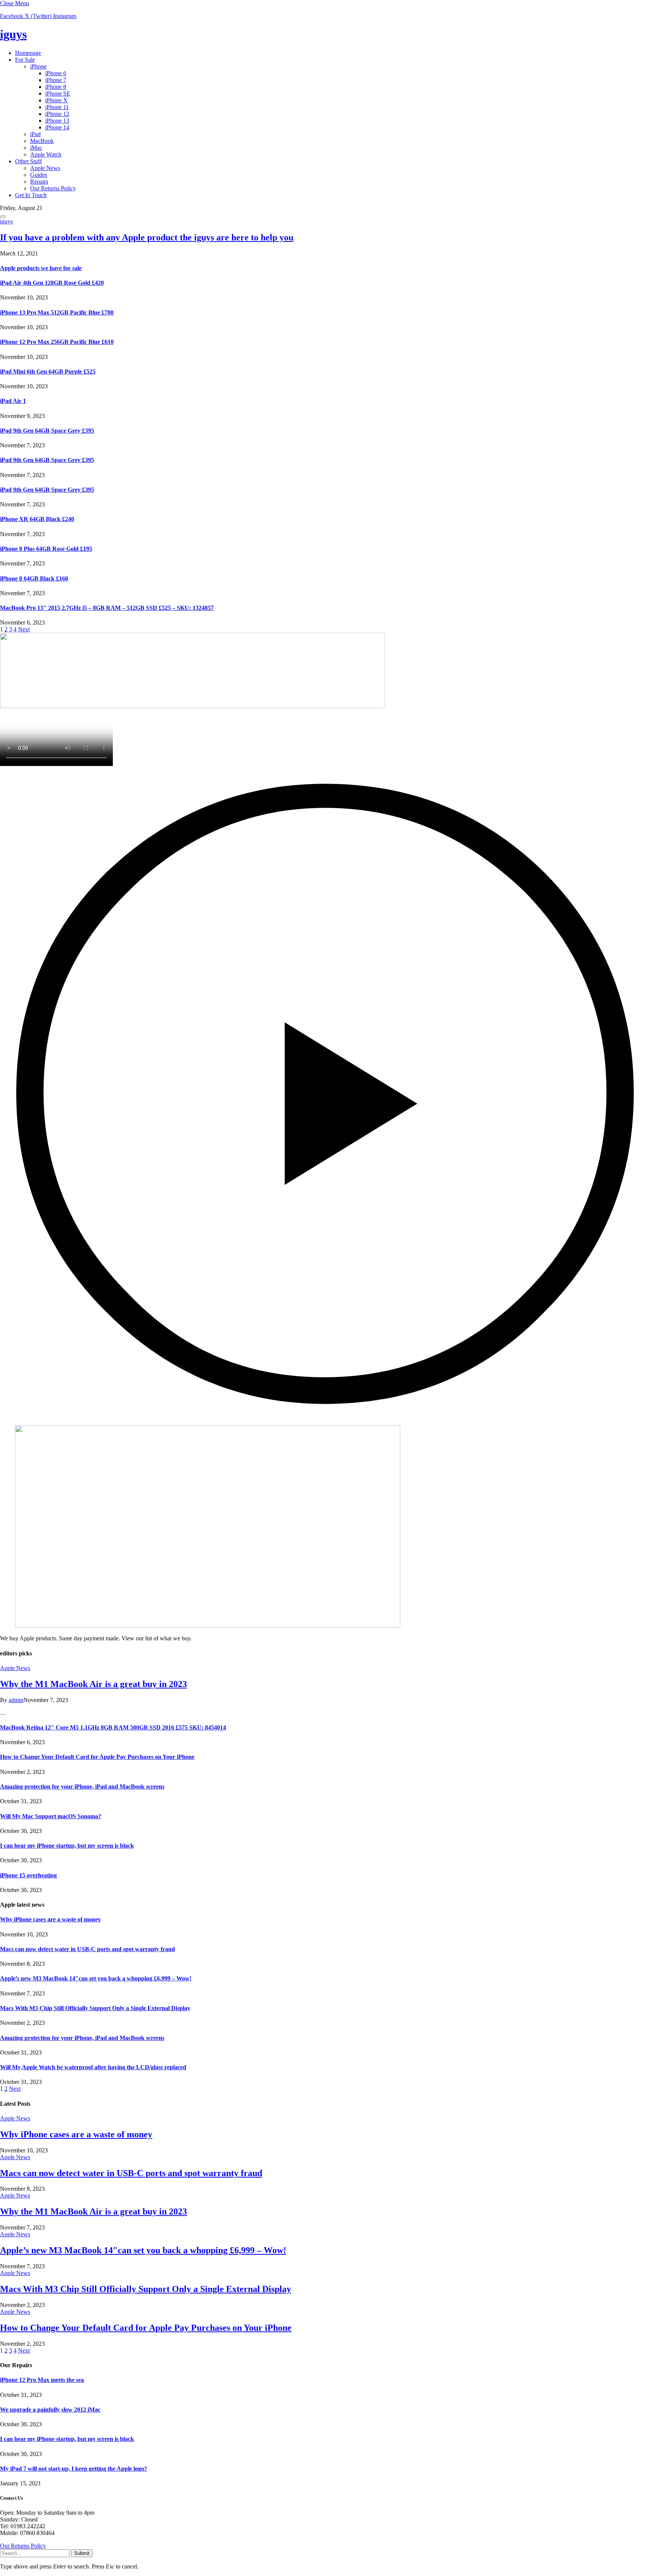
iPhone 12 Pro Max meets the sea (42, 2380)
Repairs (39, 182)
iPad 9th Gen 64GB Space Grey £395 (47, 431)
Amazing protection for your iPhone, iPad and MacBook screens (82, 1786)
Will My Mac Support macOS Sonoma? (51, 1816)
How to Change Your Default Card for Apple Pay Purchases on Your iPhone (97, 1757)
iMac (36, 148)
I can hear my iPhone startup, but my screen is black (67, 1846)
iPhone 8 (56, 87)
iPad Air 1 (13, 401)
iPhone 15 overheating (28, 1875)
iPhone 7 (56, 80)
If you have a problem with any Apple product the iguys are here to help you (147, 237)
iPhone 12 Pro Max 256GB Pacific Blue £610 (57, 342)
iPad (35, 134)
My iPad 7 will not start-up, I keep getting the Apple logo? (74, 2469)
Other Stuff (28, 161)
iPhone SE (58, 93)
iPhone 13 (57, 121)
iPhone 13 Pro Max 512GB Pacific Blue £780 (57, 312)
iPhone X (56, 100)
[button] (325, 1093)
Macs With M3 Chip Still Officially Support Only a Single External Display (95, 2008)
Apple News (45, 168)
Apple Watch (46, 154)
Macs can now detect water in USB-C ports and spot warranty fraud (87, 1949)
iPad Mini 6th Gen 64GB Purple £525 (48, 372)
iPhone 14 (57, 127)
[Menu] (3, 217)
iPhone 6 (56, 73)
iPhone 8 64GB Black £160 (34, 578)
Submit (82, 2553)
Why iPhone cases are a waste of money (50, 1919)
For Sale (25, 60)
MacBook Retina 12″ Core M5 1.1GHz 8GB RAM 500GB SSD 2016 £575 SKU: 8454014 (113, 1727)
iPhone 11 (57, 107)
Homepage (28, 53)
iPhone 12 (57, 114)
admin (16, 1700)
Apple (41, 268)
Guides (39, 175)
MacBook (42, 141)
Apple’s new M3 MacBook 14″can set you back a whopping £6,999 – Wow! (96, 1978)
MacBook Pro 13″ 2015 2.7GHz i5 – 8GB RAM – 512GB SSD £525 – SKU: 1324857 (107, 608)
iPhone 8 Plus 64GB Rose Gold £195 (46, 549)
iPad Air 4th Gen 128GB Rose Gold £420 (52, 283)
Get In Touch (31, 195)
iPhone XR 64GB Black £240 (37, 519)
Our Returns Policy (53, 188)
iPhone (38, 66)
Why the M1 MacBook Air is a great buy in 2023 (93, 1684)
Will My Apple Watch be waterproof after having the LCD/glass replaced (93, 2067)
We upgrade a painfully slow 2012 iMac (50, 2410)
